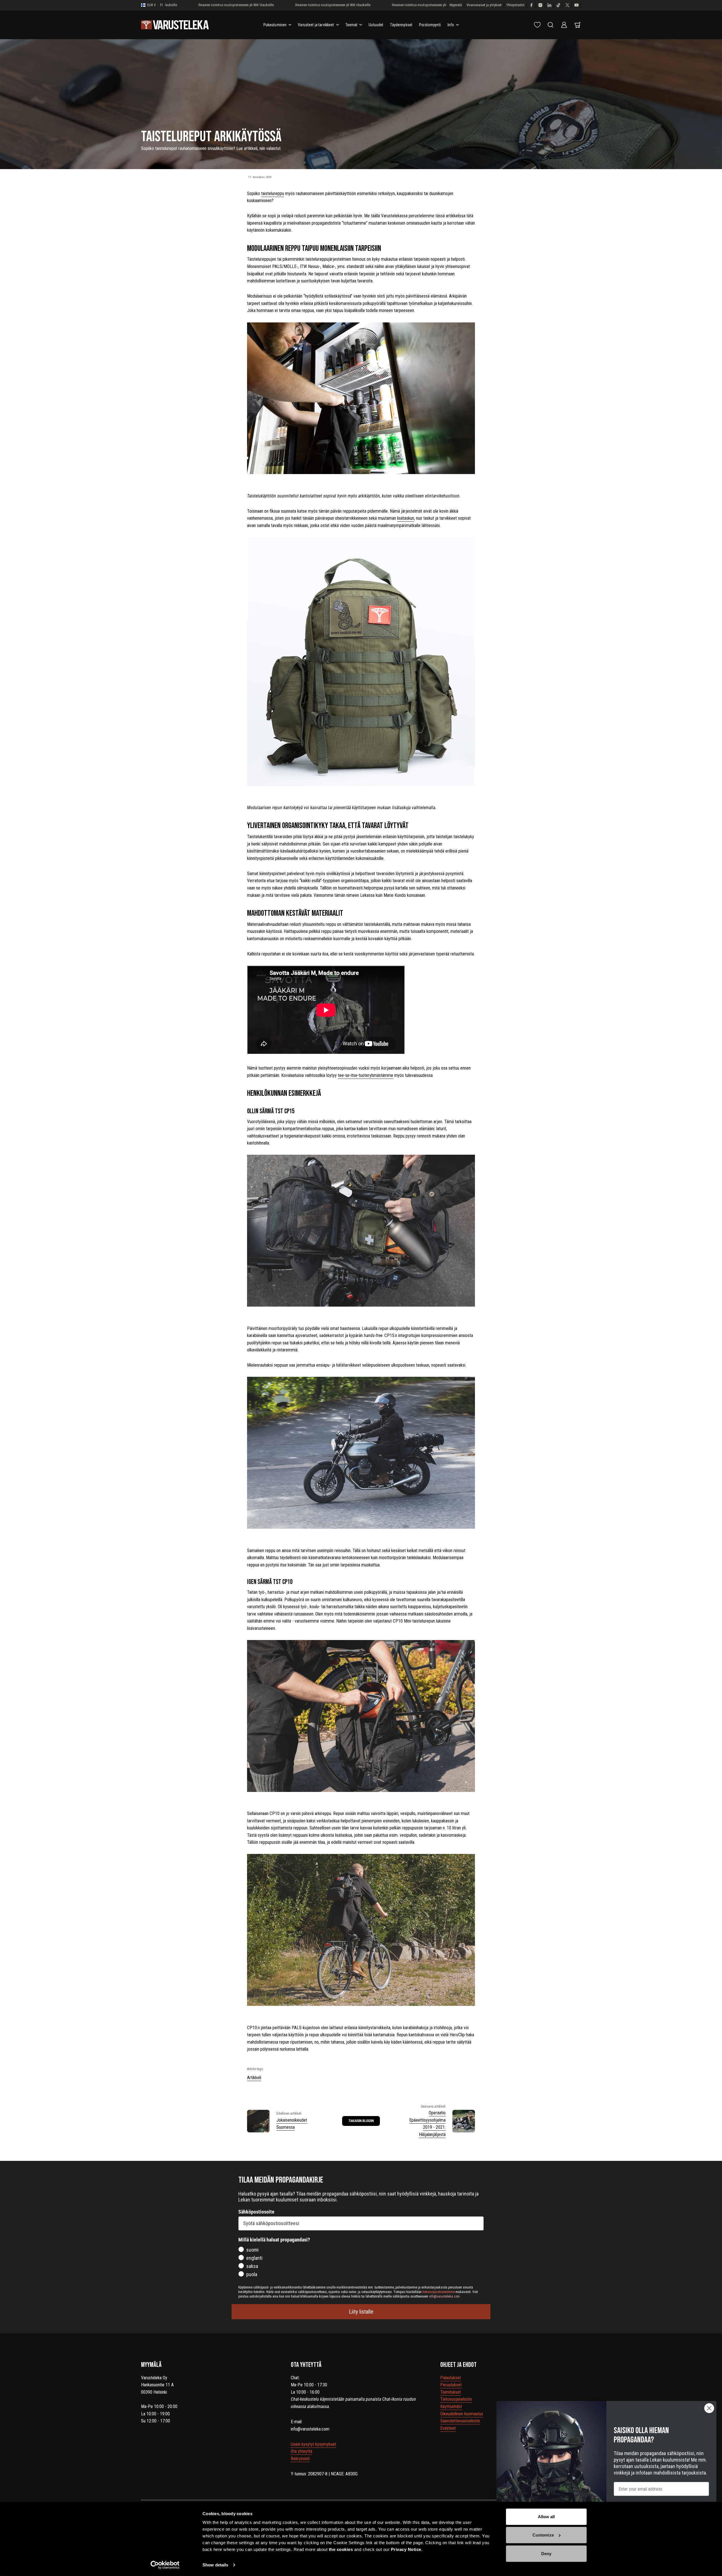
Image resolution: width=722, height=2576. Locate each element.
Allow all (546, 2517)
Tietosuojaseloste (456, 2399)
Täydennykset (401, 25)
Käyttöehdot (451, 2406)
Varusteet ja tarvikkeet (316, 25)
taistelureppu (273, 193)
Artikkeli (254, 2078)
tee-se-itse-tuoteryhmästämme (366, 1075)
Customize (543, 2535)
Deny (546, 2554)
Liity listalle (361, 2312)
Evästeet (448, 2428)
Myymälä (456, 5)
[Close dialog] (709, 2408)
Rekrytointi (300, 2459)
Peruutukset (451, 2385)
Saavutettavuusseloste (460, 2421)
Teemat (352, 25)
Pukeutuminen (275, 25)
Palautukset (451, 2378)
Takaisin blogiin (361, 2121)
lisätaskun (406, 518)
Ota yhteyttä (301, 2451)
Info (451, 25)
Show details (215, 2565)
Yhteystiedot (515, 5)
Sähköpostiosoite (256, 2212)
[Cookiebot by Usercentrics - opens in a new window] (165, 2565)
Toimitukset (451, 2392)
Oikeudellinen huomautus (462, 2414)
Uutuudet (376, 25)
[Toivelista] (537, 25)
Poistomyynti (430, 25)
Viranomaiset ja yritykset (484, 5)
